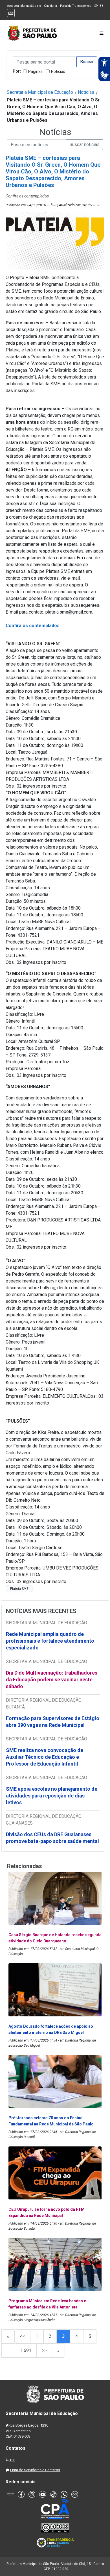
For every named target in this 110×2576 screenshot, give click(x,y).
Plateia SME (19, 1589)
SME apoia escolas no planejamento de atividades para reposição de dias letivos (52, 1796)
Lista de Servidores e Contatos (35, 2470)
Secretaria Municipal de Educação (40, 92)
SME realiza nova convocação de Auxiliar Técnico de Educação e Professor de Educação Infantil (45, 1757)
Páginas (35, 71)
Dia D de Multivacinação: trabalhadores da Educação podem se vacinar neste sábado (52, 1680)
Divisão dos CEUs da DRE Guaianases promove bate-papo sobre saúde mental (52, 1838)
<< (22, 2336)
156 (12, 2460)
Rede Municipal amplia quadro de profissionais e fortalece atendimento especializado (50, 1641)
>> (44, 2350)
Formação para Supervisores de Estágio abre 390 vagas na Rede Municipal (53, 1722)
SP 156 (99, 6)
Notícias (58, 71)
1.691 (26, 2350)
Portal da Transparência (76, 6)
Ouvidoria (50, 6)
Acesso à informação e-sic (24, 6)
